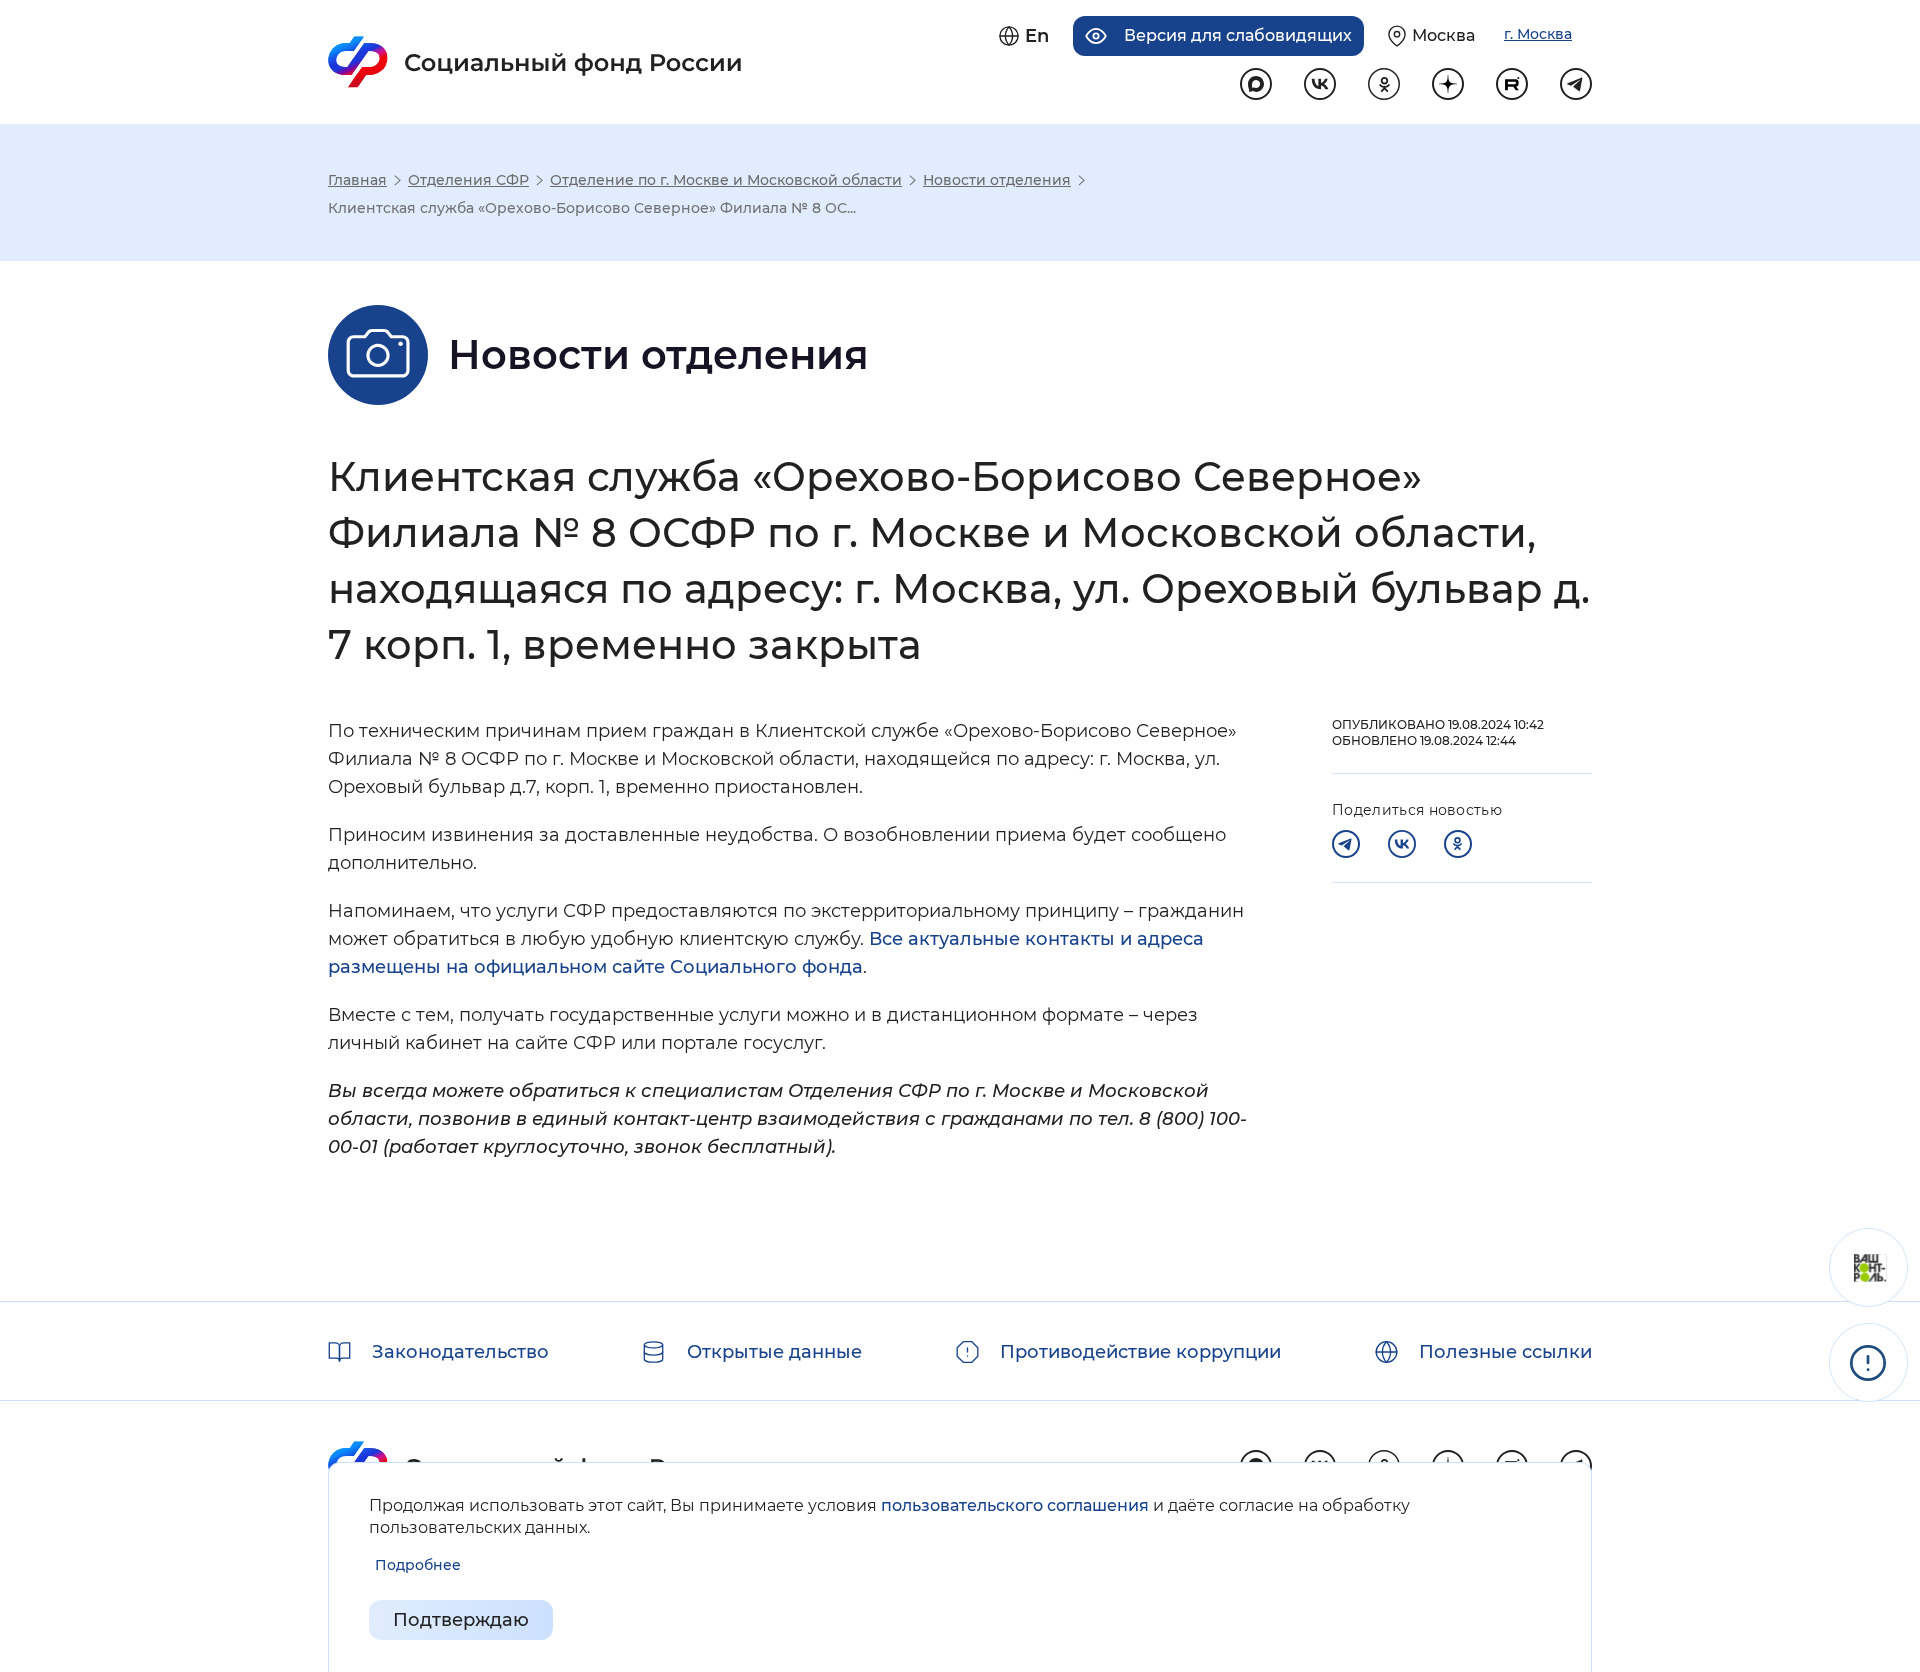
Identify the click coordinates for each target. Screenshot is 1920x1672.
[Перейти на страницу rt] (1512, 84)
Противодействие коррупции (1140, 1352)
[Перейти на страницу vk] (1320, 84)
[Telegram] (1346, 844)
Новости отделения (997, 180)
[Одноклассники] (1458, 844)
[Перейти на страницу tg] (1576, 84)
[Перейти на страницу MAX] (1256, 84)
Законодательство (460, 1352)
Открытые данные (774, 1352)
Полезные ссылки (1505, 1352)
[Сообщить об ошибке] (1868, 1362)
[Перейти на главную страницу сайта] (535, 62)
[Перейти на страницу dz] (1448, 84)
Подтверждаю (461, 1620)
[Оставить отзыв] (1868, 1267)
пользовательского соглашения (1015, 1505)
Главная (357, 180)
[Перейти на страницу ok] (1384, 84)
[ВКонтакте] (1402, 844)
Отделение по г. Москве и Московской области (726, 180)
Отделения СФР (468, 180)
